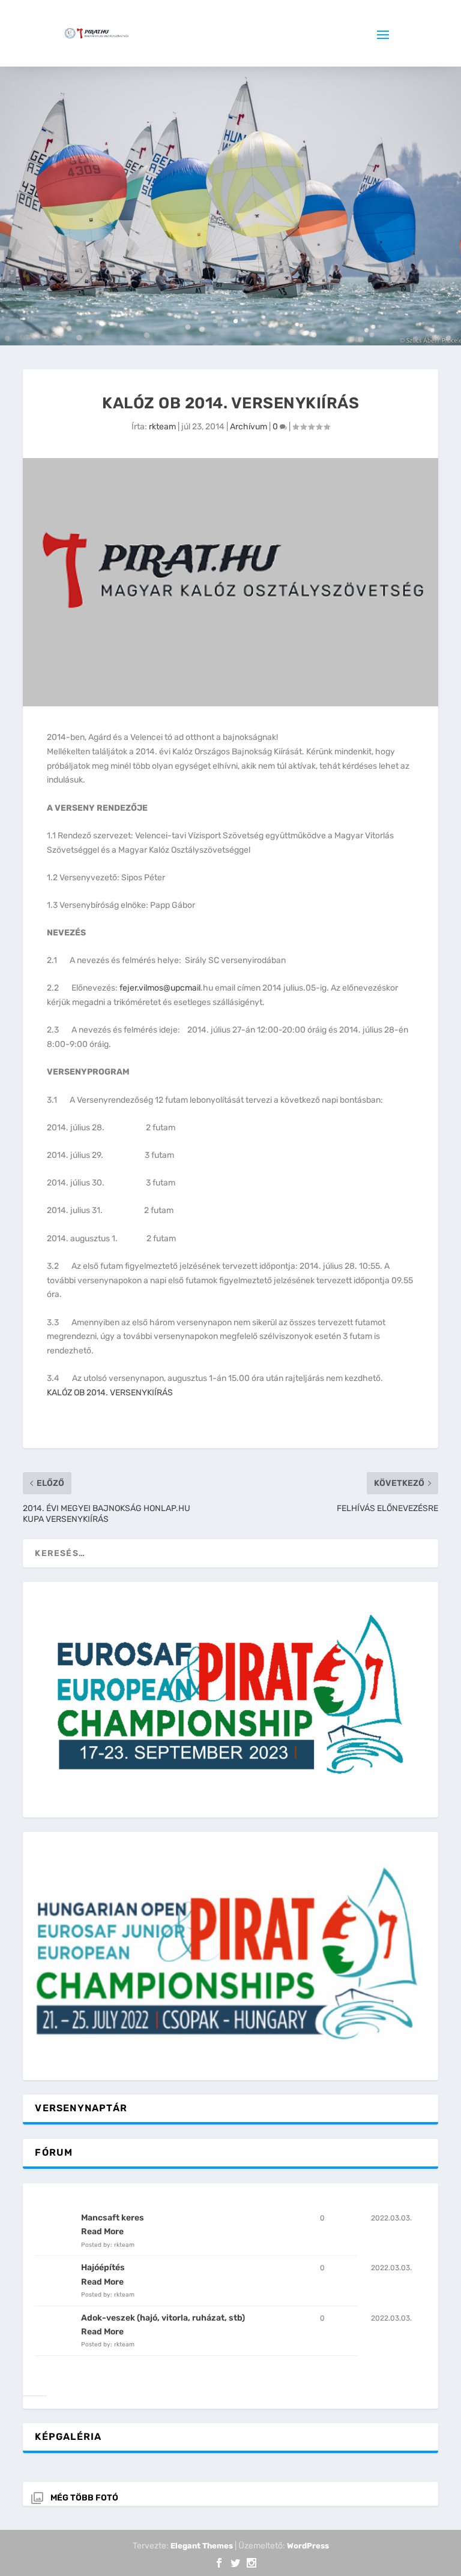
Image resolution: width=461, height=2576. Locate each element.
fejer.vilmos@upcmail (160, 988)
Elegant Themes (202, 2546)
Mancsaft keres (113, 2218)
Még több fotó (84, 2498)
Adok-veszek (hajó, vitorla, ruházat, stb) (163, 2318)
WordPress (308, 2546)
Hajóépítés (103, 2267)
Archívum (249, 427)
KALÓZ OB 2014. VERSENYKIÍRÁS (110, 1393)
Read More (102, 2232)
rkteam (162, 427)
